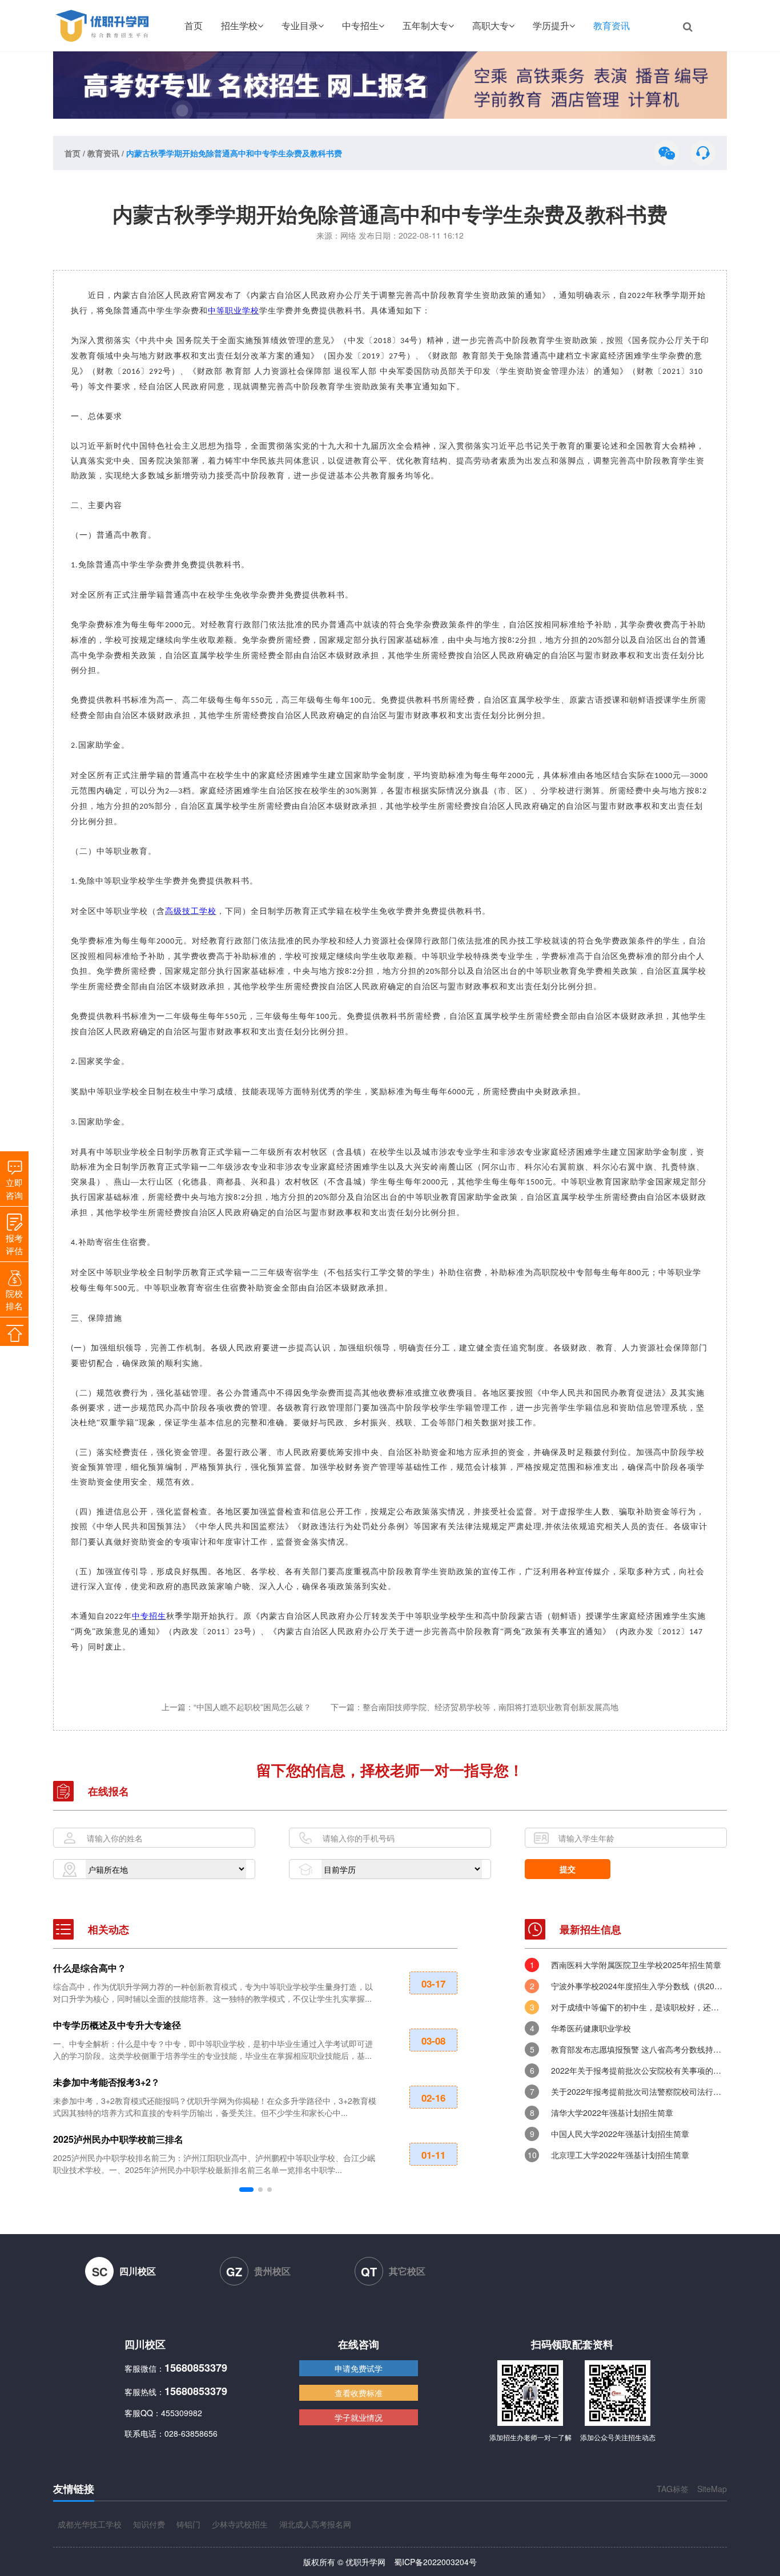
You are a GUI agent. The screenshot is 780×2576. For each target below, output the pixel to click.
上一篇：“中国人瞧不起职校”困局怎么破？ (238, 1707)
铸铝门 (188, 2524)
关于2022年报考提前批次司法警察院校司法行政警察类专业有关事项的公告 (639, 2091)
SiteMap (712, 2489)
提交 (568, 1869)
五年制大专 (425, 25)
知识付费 (149, 2524)
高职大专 (490, 25)
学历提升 (551, 25)
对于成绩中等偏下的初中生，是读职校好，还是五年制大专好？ (639, 2007)
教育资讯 (612, 25)
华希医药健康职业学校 (591, 2028)
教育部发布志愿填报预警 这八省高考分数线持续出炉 (639, 2049)
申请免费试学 (359, 2368)
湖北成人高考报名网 (315, 2524)
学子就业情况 (359, 2417)
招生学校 (239, 25)
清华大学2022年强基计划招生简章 (612, 2113)
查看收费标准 (359, 2393)
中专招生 (360, 25)
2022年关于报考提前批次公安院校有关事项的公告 (639, 2070)
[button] (246, 2190)
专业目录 (300, 25)
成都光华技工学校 (90, 2524)
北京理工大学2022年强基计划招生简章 (620, 2155)
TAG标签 (673, 2489)
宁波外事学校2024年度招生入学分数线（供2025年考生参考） (639, 1986)
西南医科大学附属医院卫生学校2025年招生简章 (636, 1965)
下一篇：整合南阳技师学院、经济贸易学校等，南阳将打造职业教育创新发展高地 (475, 1707)
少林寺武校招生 (240, 2524)
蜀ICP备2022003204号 (435, 2562)
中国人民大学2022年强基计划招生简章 (620, 2134)
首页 (194, 25)
